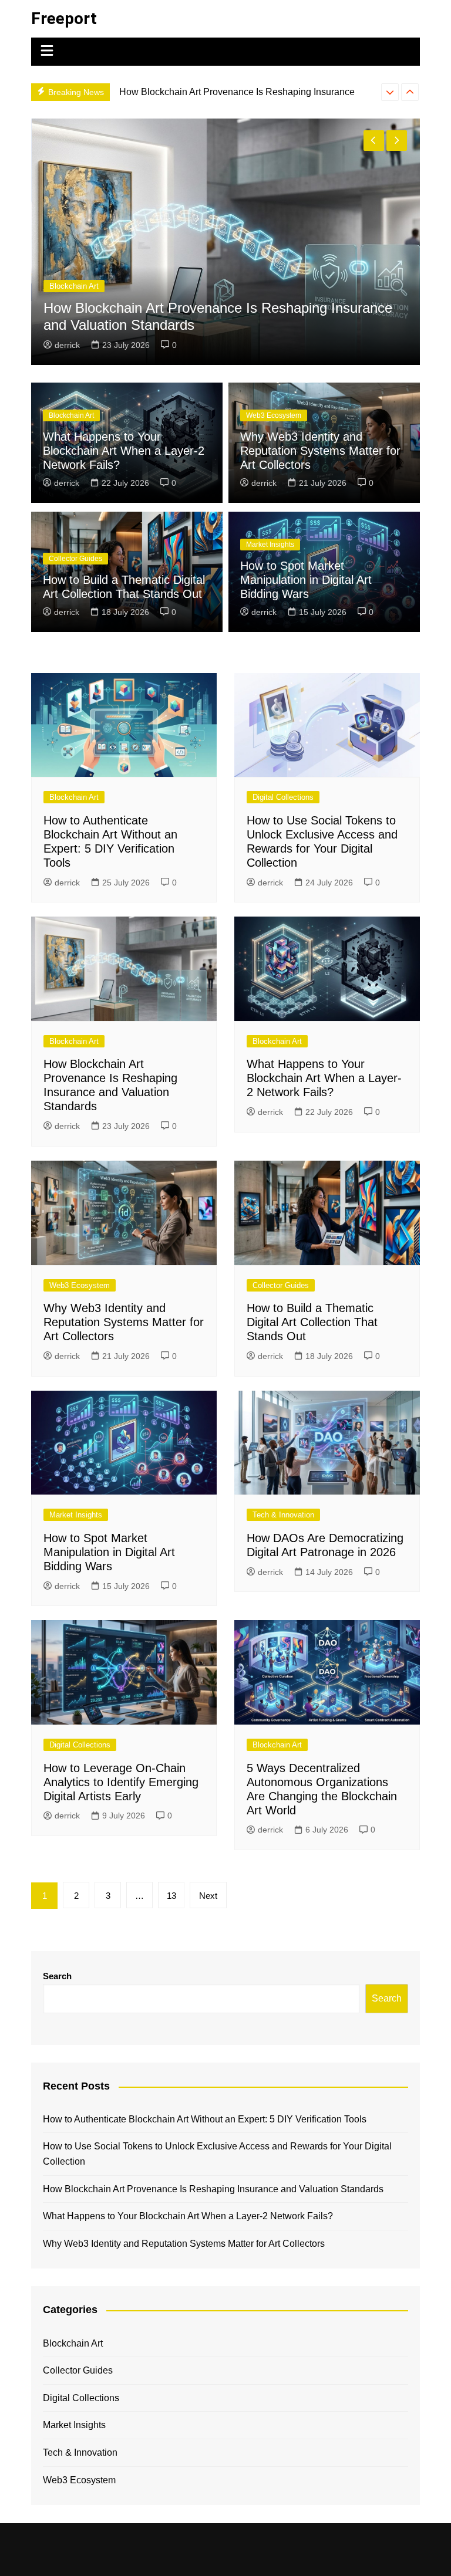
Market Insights (270, 545)
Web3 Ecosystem (274, 415)
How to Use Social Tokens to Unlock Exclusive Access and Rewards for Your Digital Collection (217, 2154)
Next (208, 1896)
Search (57, 1976)
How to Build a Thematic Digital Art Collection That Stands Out (312, 1322)
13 (171, 1896)
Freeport (64, 18)
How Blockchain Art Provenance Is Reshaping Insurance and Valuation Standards (213, 2189)
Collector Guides (75, 559)
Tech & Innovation (283, 1515)
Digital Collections (283, 797)
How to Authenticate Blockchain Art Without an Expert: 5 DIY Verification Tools (205, 2119)
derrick (297, 345)
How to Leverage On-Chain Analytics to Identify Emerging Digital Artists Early (121, 1782)
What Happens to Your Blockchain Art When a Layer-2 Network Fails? (124, 451)
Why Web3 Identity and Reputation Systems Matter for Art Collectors (320, 451)
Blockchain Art (304, 286)
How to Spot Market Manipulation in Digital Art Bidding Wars (306, 580)
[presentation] (390, 92)
